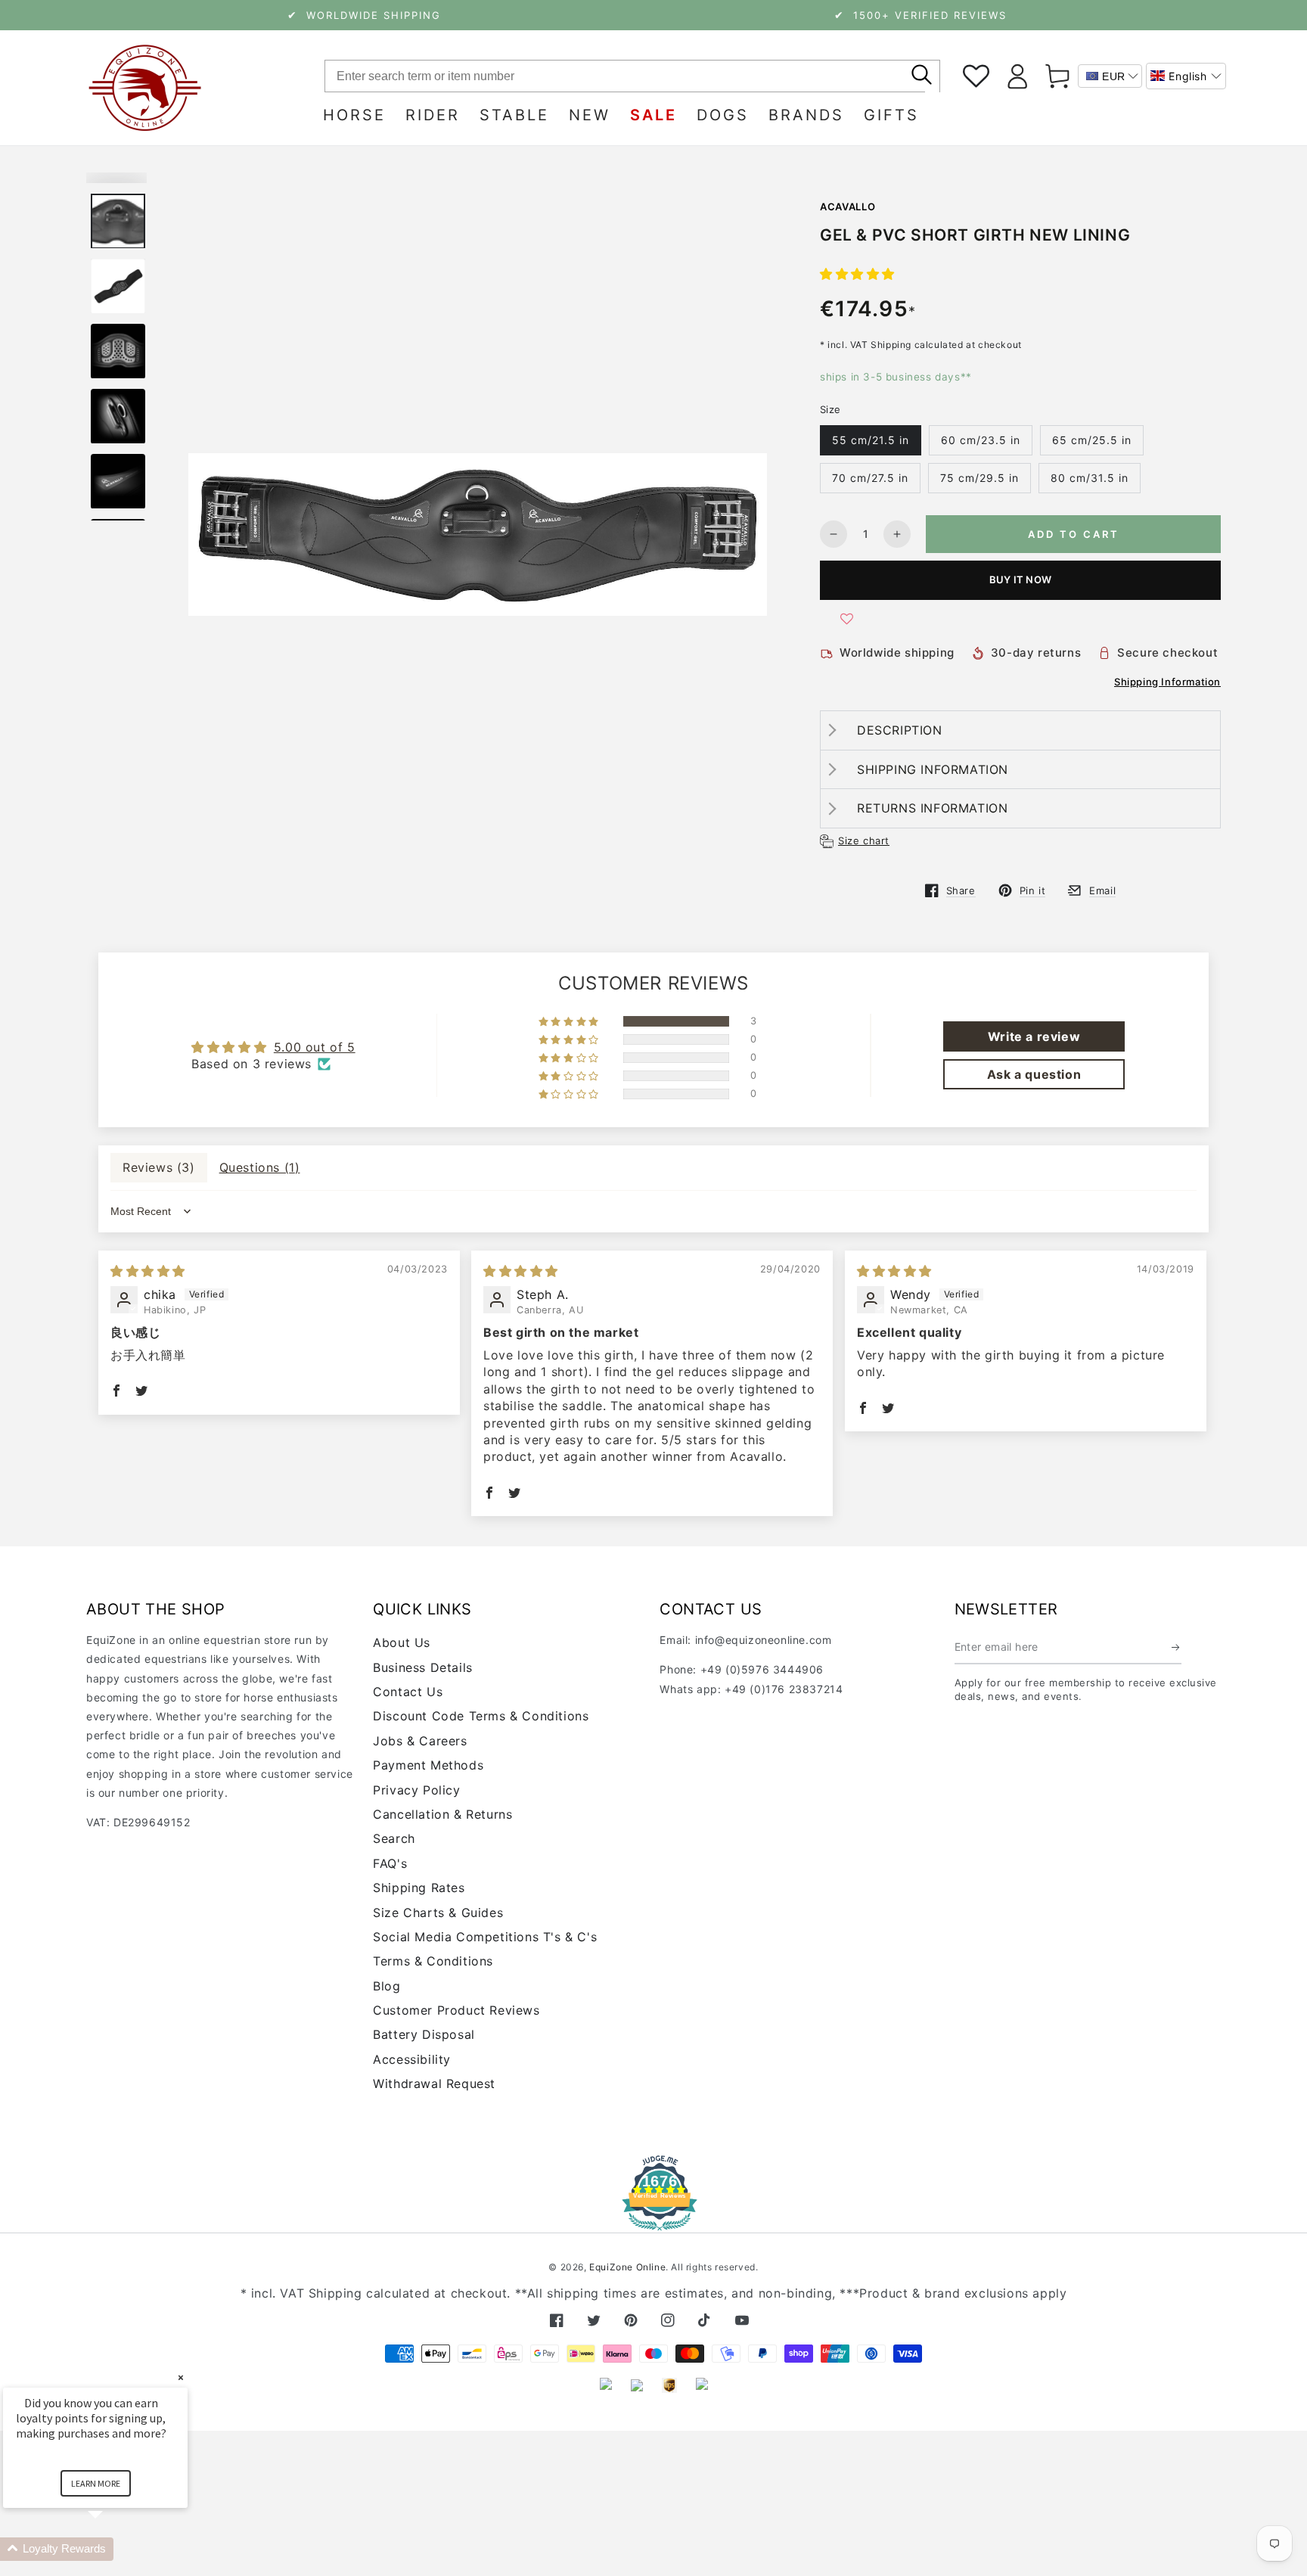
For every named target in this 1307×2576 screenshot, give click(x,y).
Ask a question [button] (1034, 1074)
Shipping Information (1167, 682)
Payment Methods (428, 1765)
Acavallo (848, 207)
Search (394, 1838)
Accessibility (412, 2059)
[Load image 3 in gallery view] (118, 351)
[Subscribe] (1177, 1647)
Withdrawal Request (434, 2083)
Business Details (423, 1667)
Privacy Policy (416, 1790)
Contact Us (408, 1692)
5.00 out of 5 (315, 1047)
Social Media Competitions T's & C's (485, 1937)
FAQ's (390, 1863)
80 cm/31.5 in (1090, 478)
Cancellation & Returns (442, 1814)
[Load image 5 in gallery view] (118, 482)
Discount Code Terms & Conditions (481, 1716)
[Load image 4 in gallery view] (118, 416)
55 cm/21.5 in (871, 440)
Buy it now (1020, 580)
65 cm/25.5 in (1092, 440)
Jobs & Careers (420, 1741)
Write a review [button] (1034, 1036)
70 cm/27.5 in (870, 478)
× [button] (181, 2377)
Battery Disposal (424, 2034)
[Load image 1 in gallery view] (118, 221)
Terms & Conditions (433, 1961)
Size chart (864, 841)
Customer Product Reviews (456, 2010)
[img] (148, 1271)
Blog (387, 1986)
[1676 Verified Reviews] (653, 2220)
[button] (1186, 76)
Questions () (260, 1167)
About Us (402, 1642)
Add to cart (1074, 534)
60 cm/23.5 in (981, 440)
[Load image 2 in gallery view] (118, 286)
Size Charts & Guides (438, 1913)
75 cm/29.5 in (979, 478)
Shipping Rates (419, 1888)
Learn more (96, 2483)
